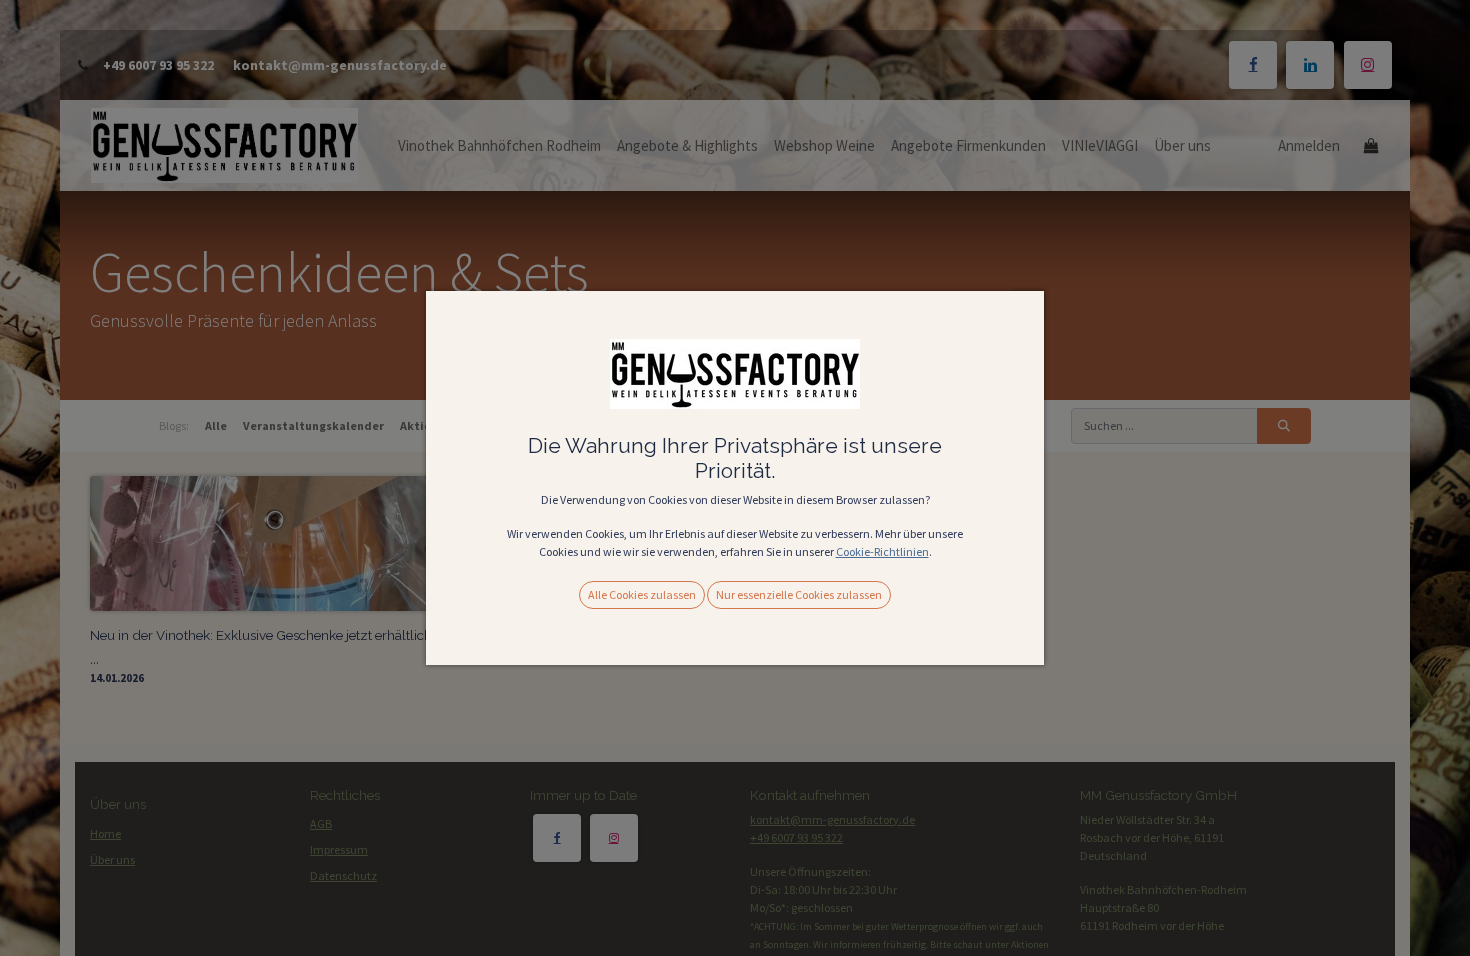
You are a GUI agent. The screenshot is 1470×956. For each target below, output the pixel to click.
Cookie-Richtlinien (882, 551)
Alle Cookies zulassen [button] (642, 594)
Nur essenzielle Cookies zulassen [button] (799, 594)
